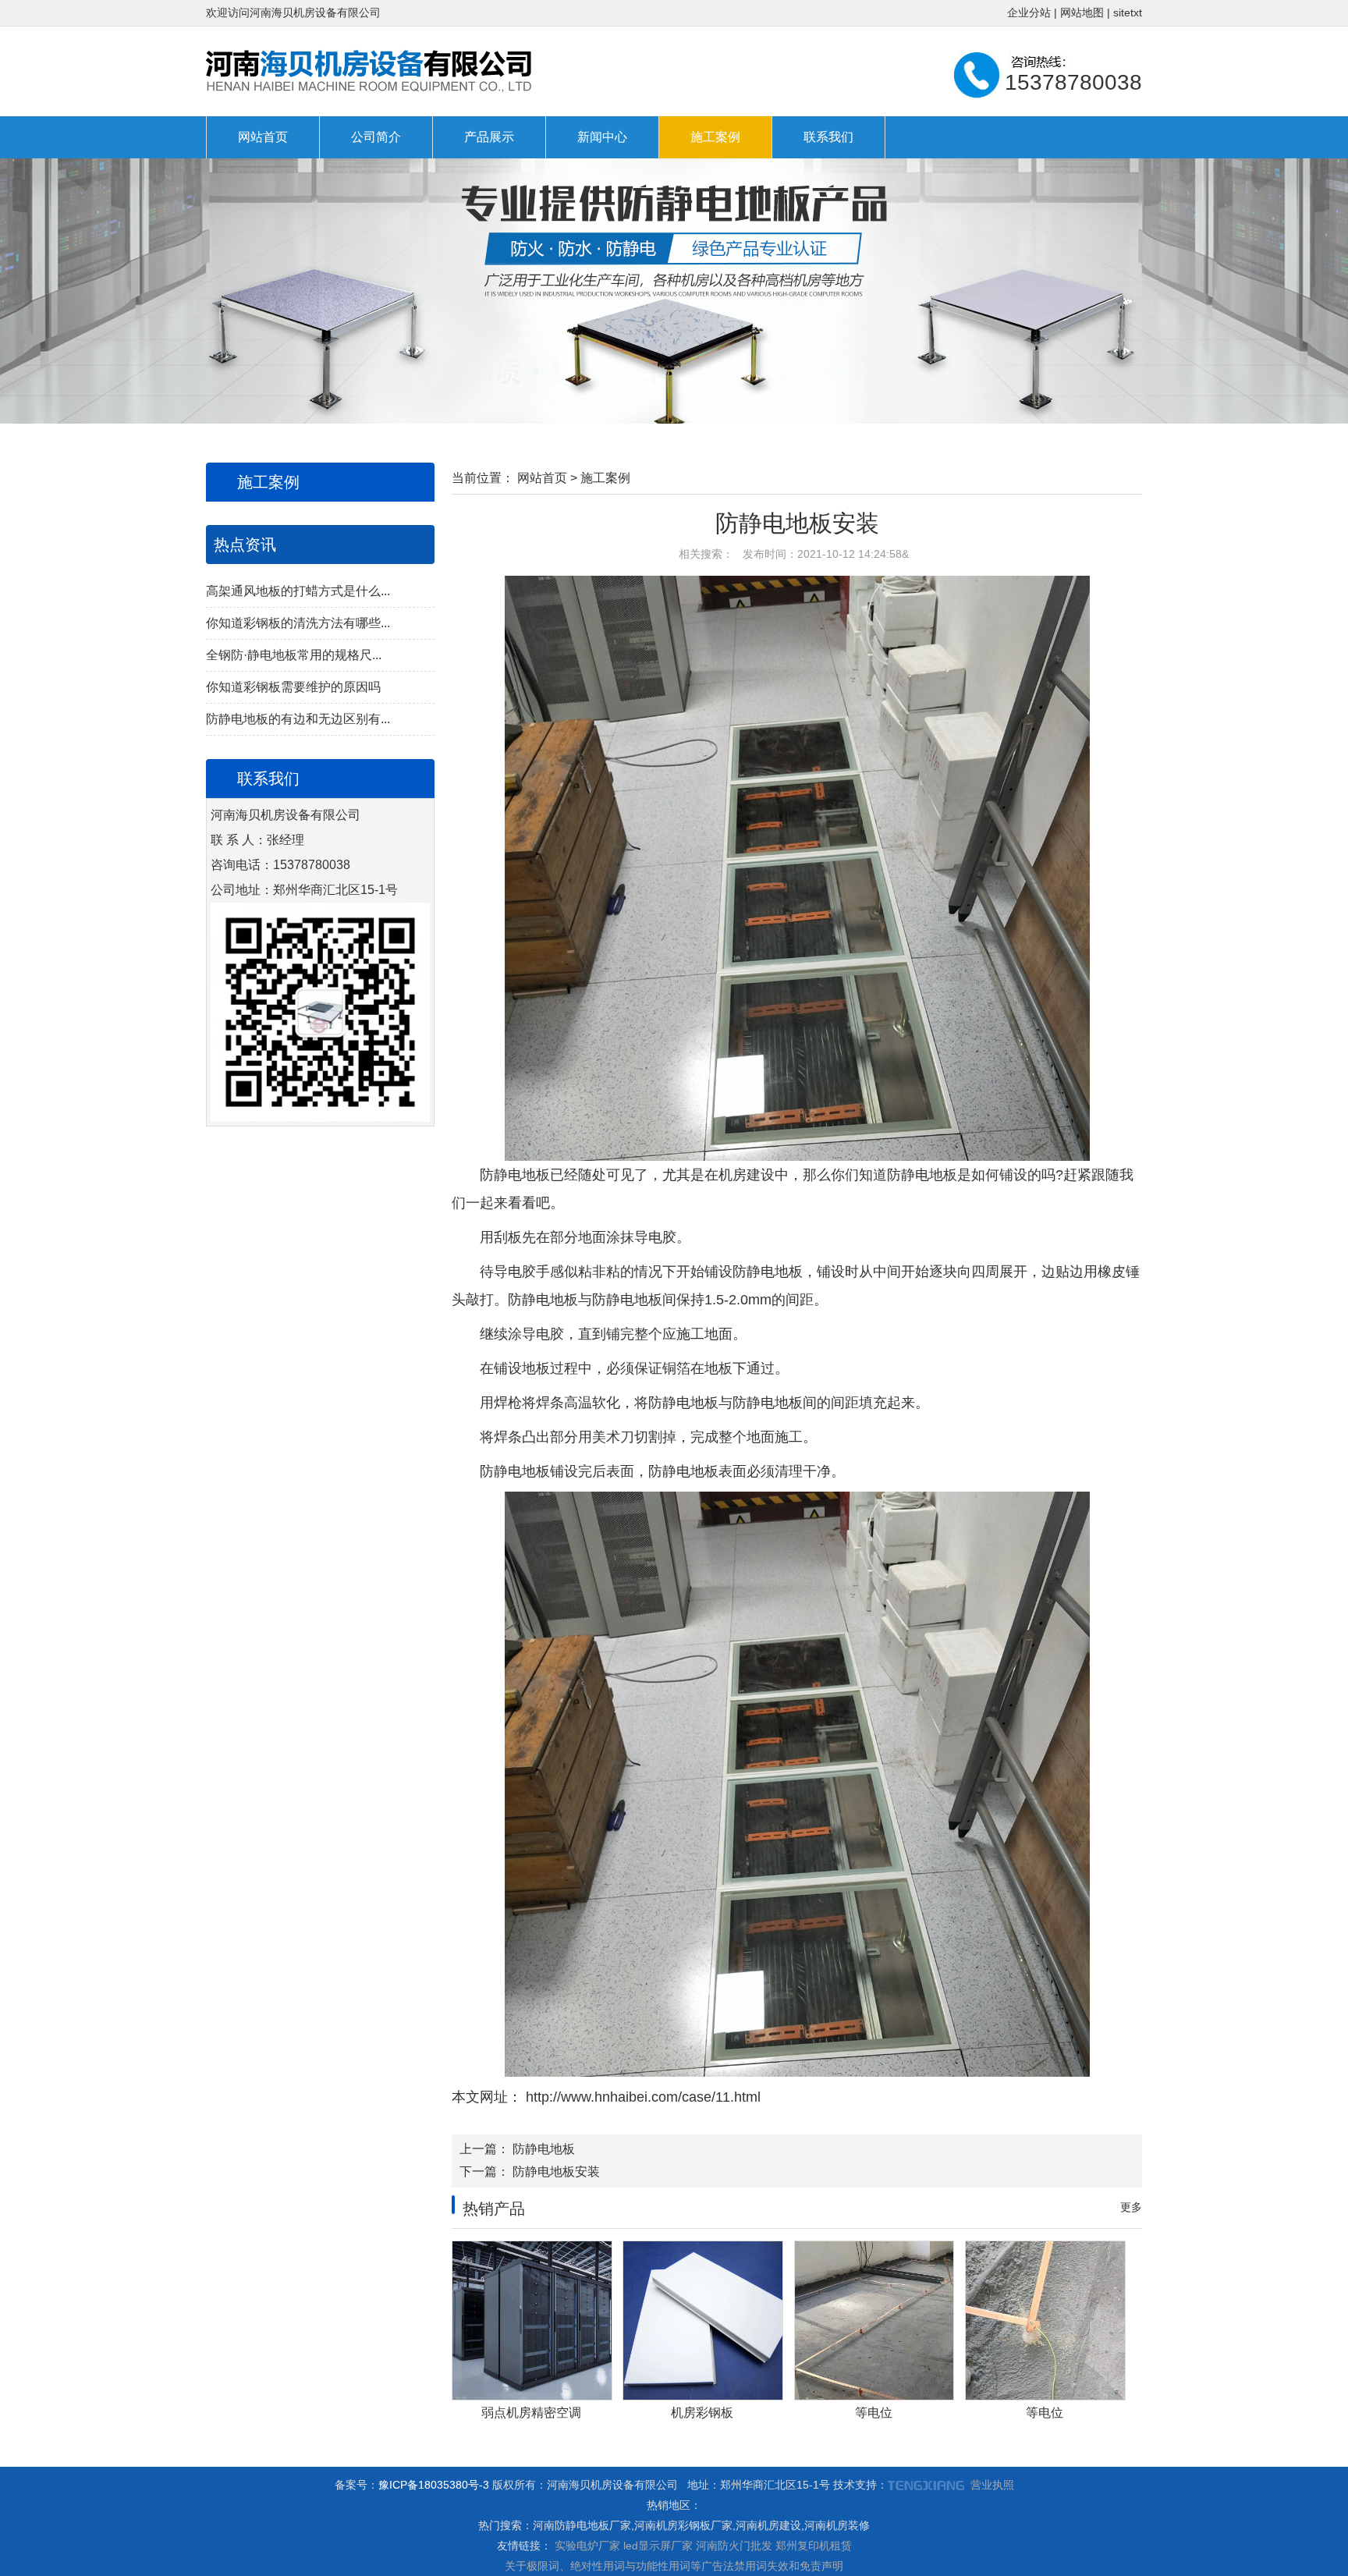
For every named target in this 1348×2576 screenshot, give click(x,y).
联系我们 (828, 137)
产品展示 (489, 137)
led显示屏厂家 (658, 2546)
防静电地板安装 (556, 2172)
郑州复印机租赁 (814, 2546)
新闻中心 (602, 137)
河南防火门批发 (734, 2546)
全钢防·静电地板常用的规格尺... (294, 655)
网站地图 (1082, 12)
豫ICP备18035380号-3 (434, 2485)
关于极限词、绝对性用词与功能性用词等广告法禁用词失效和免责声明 (674, 2566)
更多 (1131, 2207)
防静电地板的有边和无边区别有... (298, 719)
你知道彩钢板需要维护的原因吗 (293, 687)
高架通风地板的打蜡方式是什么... (298, 591)
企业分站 (1029, 12)
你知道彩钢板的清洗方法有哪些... (298, 623)
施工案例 (715, 137)
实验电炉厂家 (587, 2546)
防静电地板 (544, 2149)
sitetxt (1128, 12)
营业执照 (992, 2485)
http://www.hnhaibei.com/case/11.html (641, 2097)
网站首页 (263, 137)
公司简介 (376, 137)
